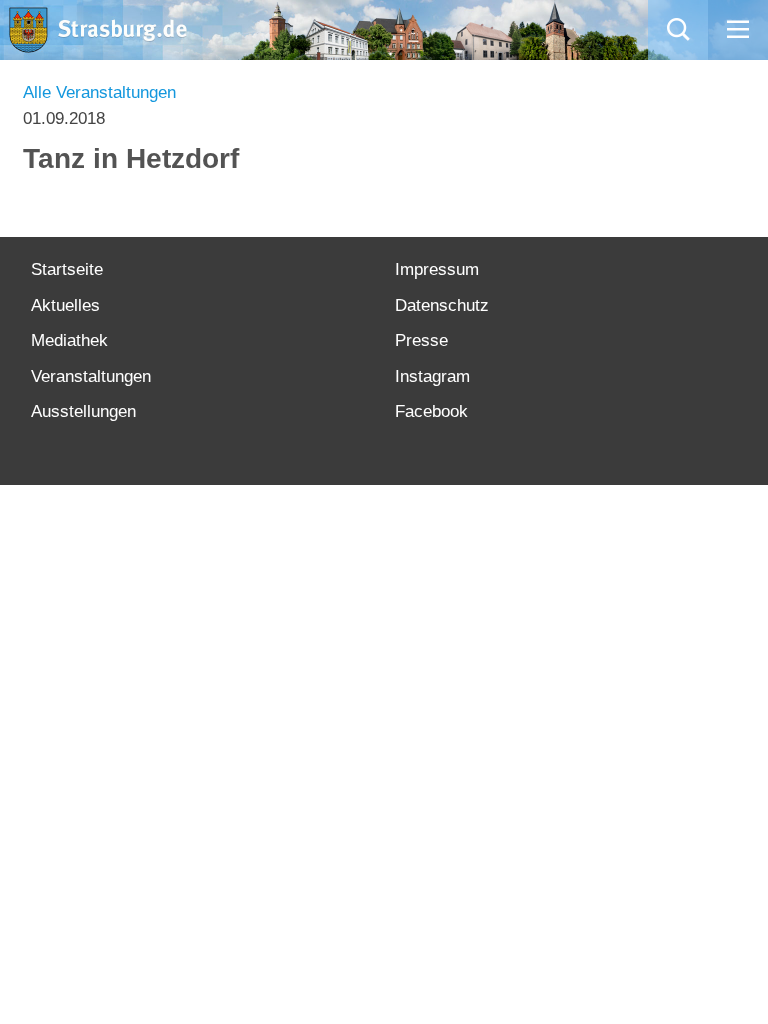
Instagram (432, 376)
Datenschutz (442, 305)
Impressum (437, 269)
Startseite (67, 269)
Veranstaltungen (91, 376)
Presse (421, 340)
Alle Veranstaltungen (99, 92)
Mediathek (69, 340)
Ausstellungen (83, 411)
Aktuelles (65, 305)
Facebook (431, 411)
